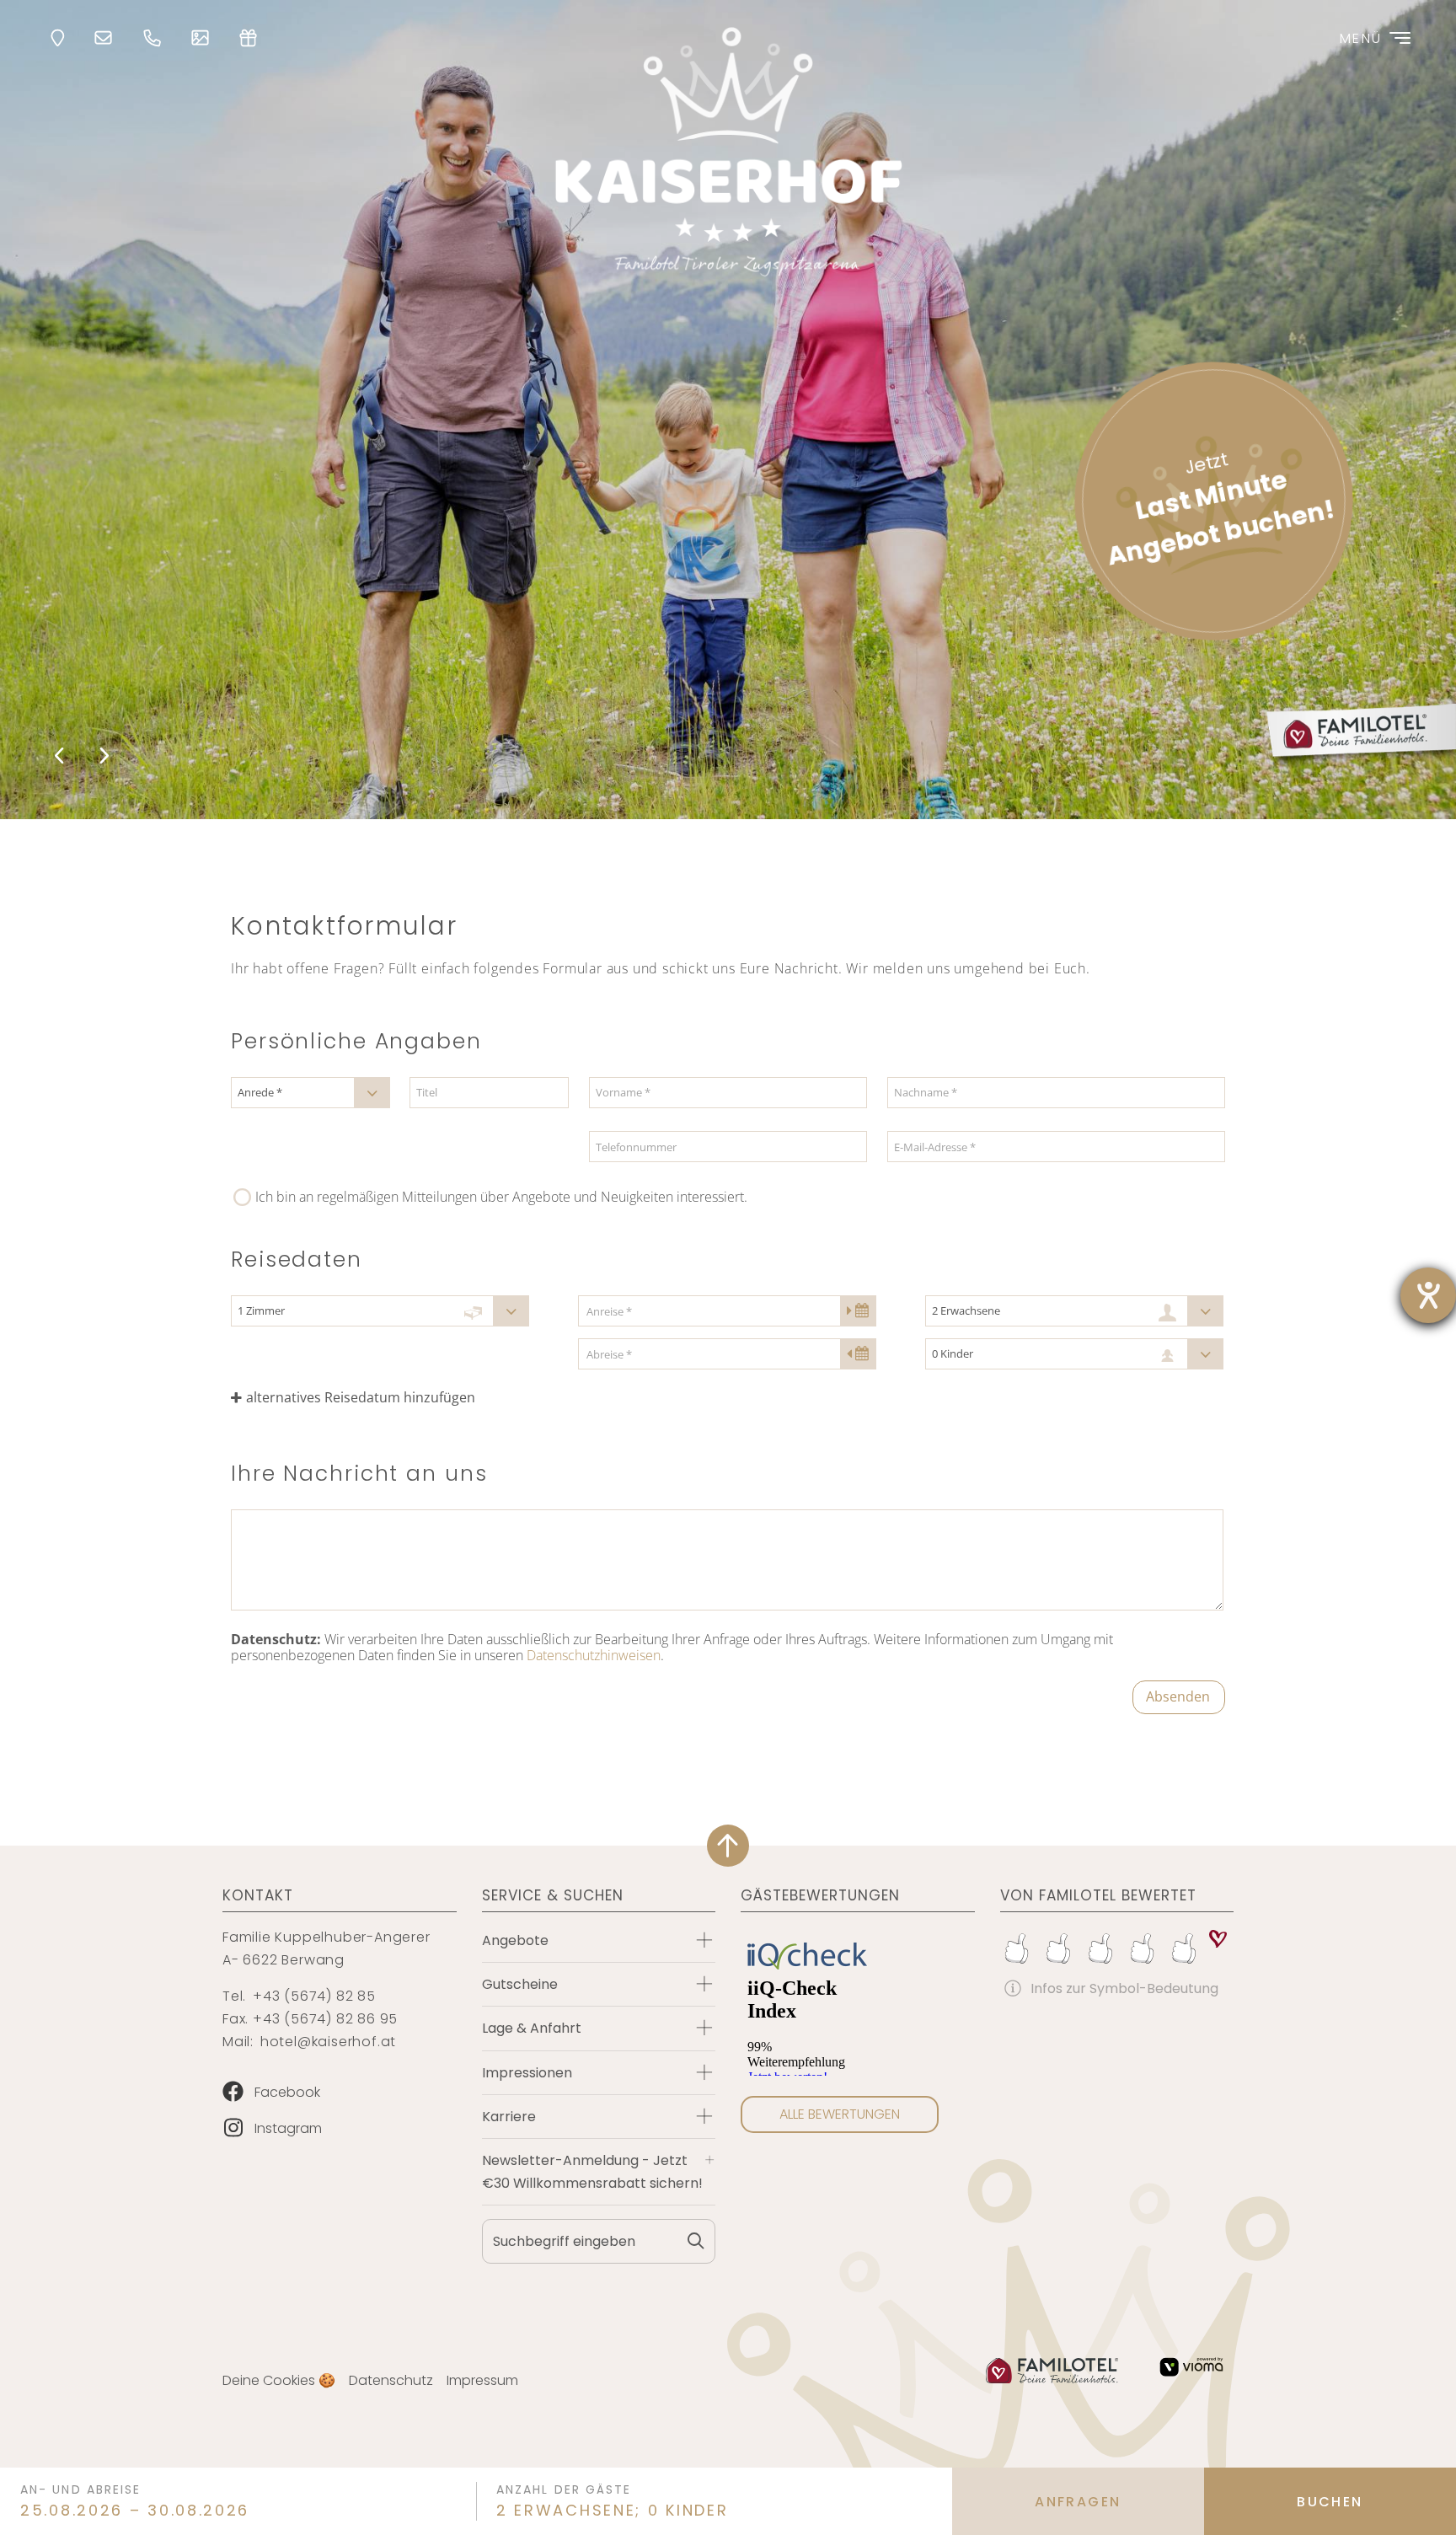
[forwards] (102, 757)
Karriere (509, 2117)
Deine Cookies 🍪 (279, 2380)
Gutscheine (520, 1984)
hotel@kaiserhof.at (328, 2042)
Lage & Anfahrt (532, 2028)
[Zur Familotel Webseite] (1052, 2371)
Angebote (515, 1940)
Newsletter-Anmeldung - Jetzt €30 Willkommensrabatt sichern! (592, 2172)
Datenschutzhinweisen (594, 1655)
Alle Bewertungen (840, 2114)
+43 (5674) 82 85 (314, 1996)
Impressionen (527, 2073)
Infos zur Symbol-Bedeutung (1124, 1988)
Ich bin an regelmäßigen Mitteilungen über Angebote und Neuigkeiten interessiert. (501, 1197)
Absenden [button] (1178, 1696)
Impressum (482, 2380)
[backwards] (61, 757)
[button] (380, 1398)
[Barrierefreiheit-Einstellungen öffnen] (1428, 1295)
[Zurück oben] (728, 1846)
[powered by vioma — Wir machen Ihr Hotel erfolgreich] (1191, 2367)
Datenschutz (391, 2380)
